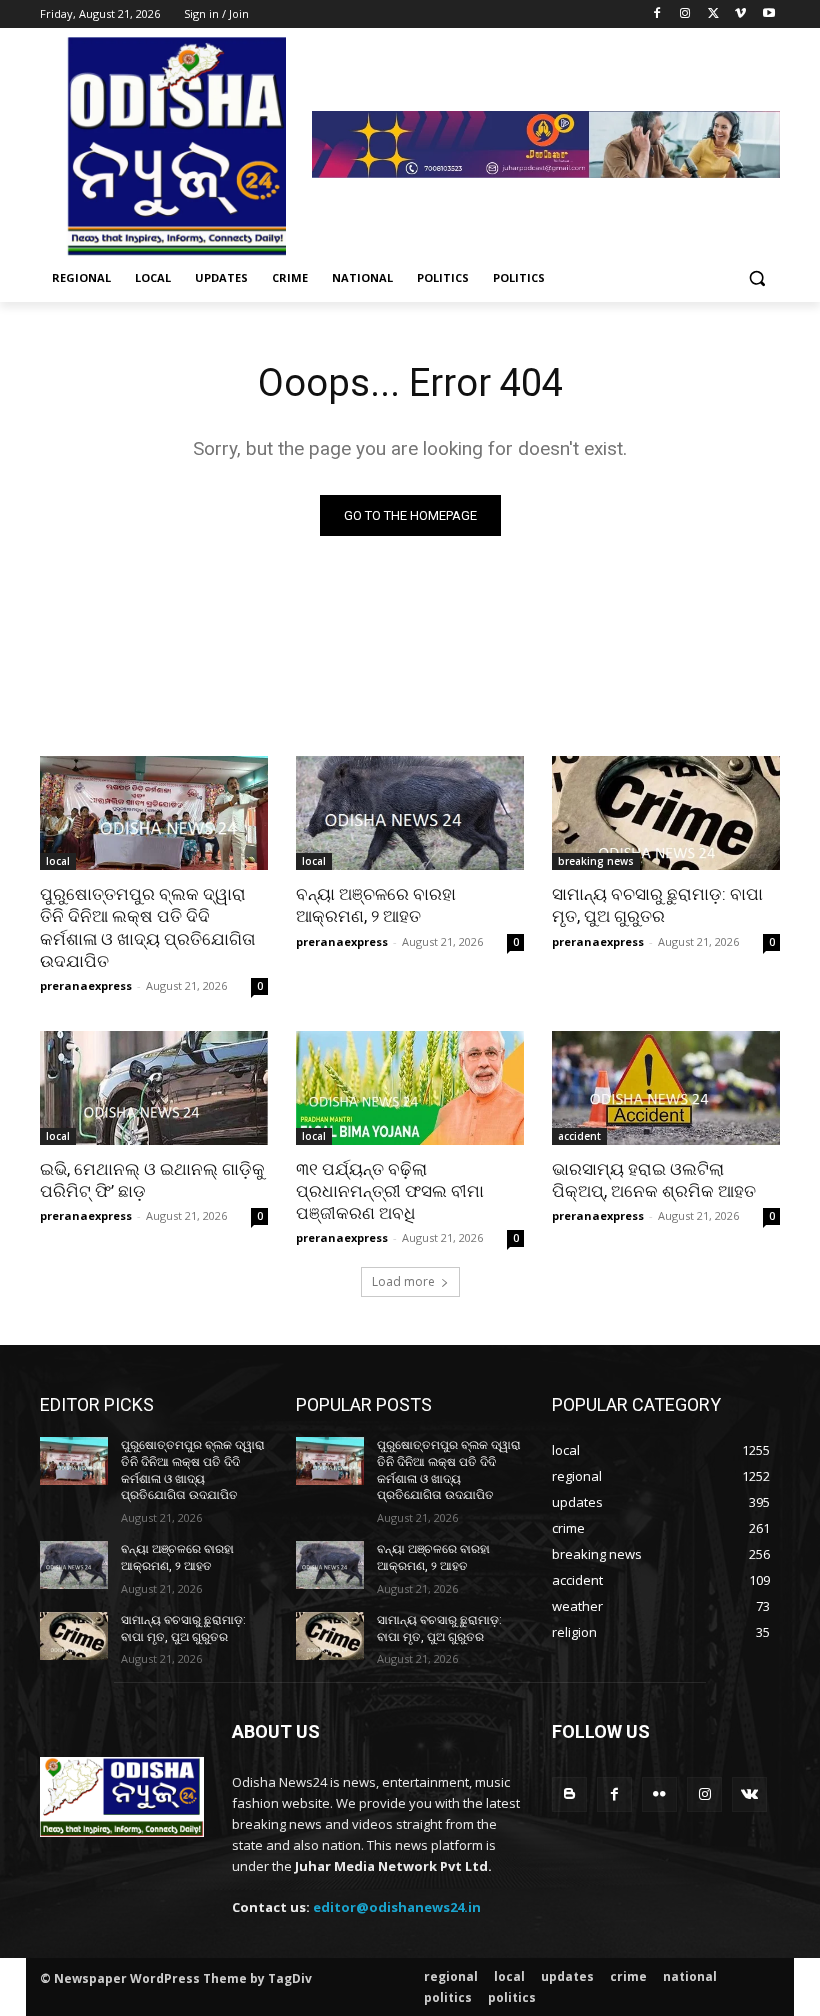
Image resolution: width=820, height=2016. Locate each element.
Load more (403, 1281)
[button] (756, 278)
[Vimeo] (740, 14)
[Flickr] (659, 1794)
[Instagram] (685, 14)
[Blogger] (569, 1794)
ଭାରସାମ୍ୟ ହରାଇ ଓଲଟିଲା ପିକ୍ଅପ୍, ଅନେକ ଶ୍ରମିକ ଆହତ (654, 1180)
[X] (713, 14)
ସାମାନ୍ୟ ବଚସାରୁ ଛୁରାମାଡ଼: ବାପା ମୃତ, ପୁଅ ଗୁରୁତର (657, 905)
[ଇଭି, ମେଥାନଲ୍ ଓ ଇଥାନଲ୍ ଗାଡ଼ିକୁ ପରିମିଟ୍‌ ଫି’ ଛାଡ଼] (154, 1088)
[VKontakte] (749, 1794)
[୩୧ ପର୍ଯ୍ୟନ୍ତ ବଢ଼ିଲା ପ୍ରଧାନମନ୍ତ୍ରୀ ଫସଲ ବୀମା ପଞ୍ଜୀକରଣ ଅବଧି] (410, 1088)
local (58, 861)
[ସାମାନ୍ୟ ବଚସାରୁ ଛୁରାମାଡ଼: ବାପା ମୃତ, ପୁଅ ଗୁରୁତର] (666, 813)
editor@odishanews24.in (397, 1907)
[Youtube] (768, 14)
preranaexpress (86, 985)
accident (579, 1136)
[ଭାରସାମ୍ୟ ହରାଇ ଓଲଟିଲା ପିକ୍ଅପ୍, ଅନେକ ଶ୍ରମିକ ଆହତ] (666, 1088)
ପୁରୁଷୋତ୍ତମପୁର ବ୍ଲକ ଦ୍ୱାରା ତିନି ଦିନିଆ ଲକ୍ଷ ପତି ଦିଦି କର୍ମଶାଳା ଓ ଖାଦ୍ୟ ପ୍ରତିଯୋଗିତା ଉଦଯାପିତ (148, 927)
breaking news (596, 861)
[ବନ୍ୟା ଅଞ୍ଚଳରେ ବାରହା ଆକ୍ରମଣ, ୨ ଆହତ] (410, 813)
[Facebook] (657, 14)
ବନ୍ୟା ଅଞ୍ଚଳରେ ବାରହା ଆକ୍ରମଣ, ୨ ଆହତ (376, 905)
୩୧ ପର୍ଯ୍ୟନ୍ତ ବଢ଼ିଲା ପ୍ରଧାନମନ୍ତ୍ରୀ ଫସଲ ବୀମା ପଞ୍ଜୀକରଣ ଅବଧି (390, 1191)
